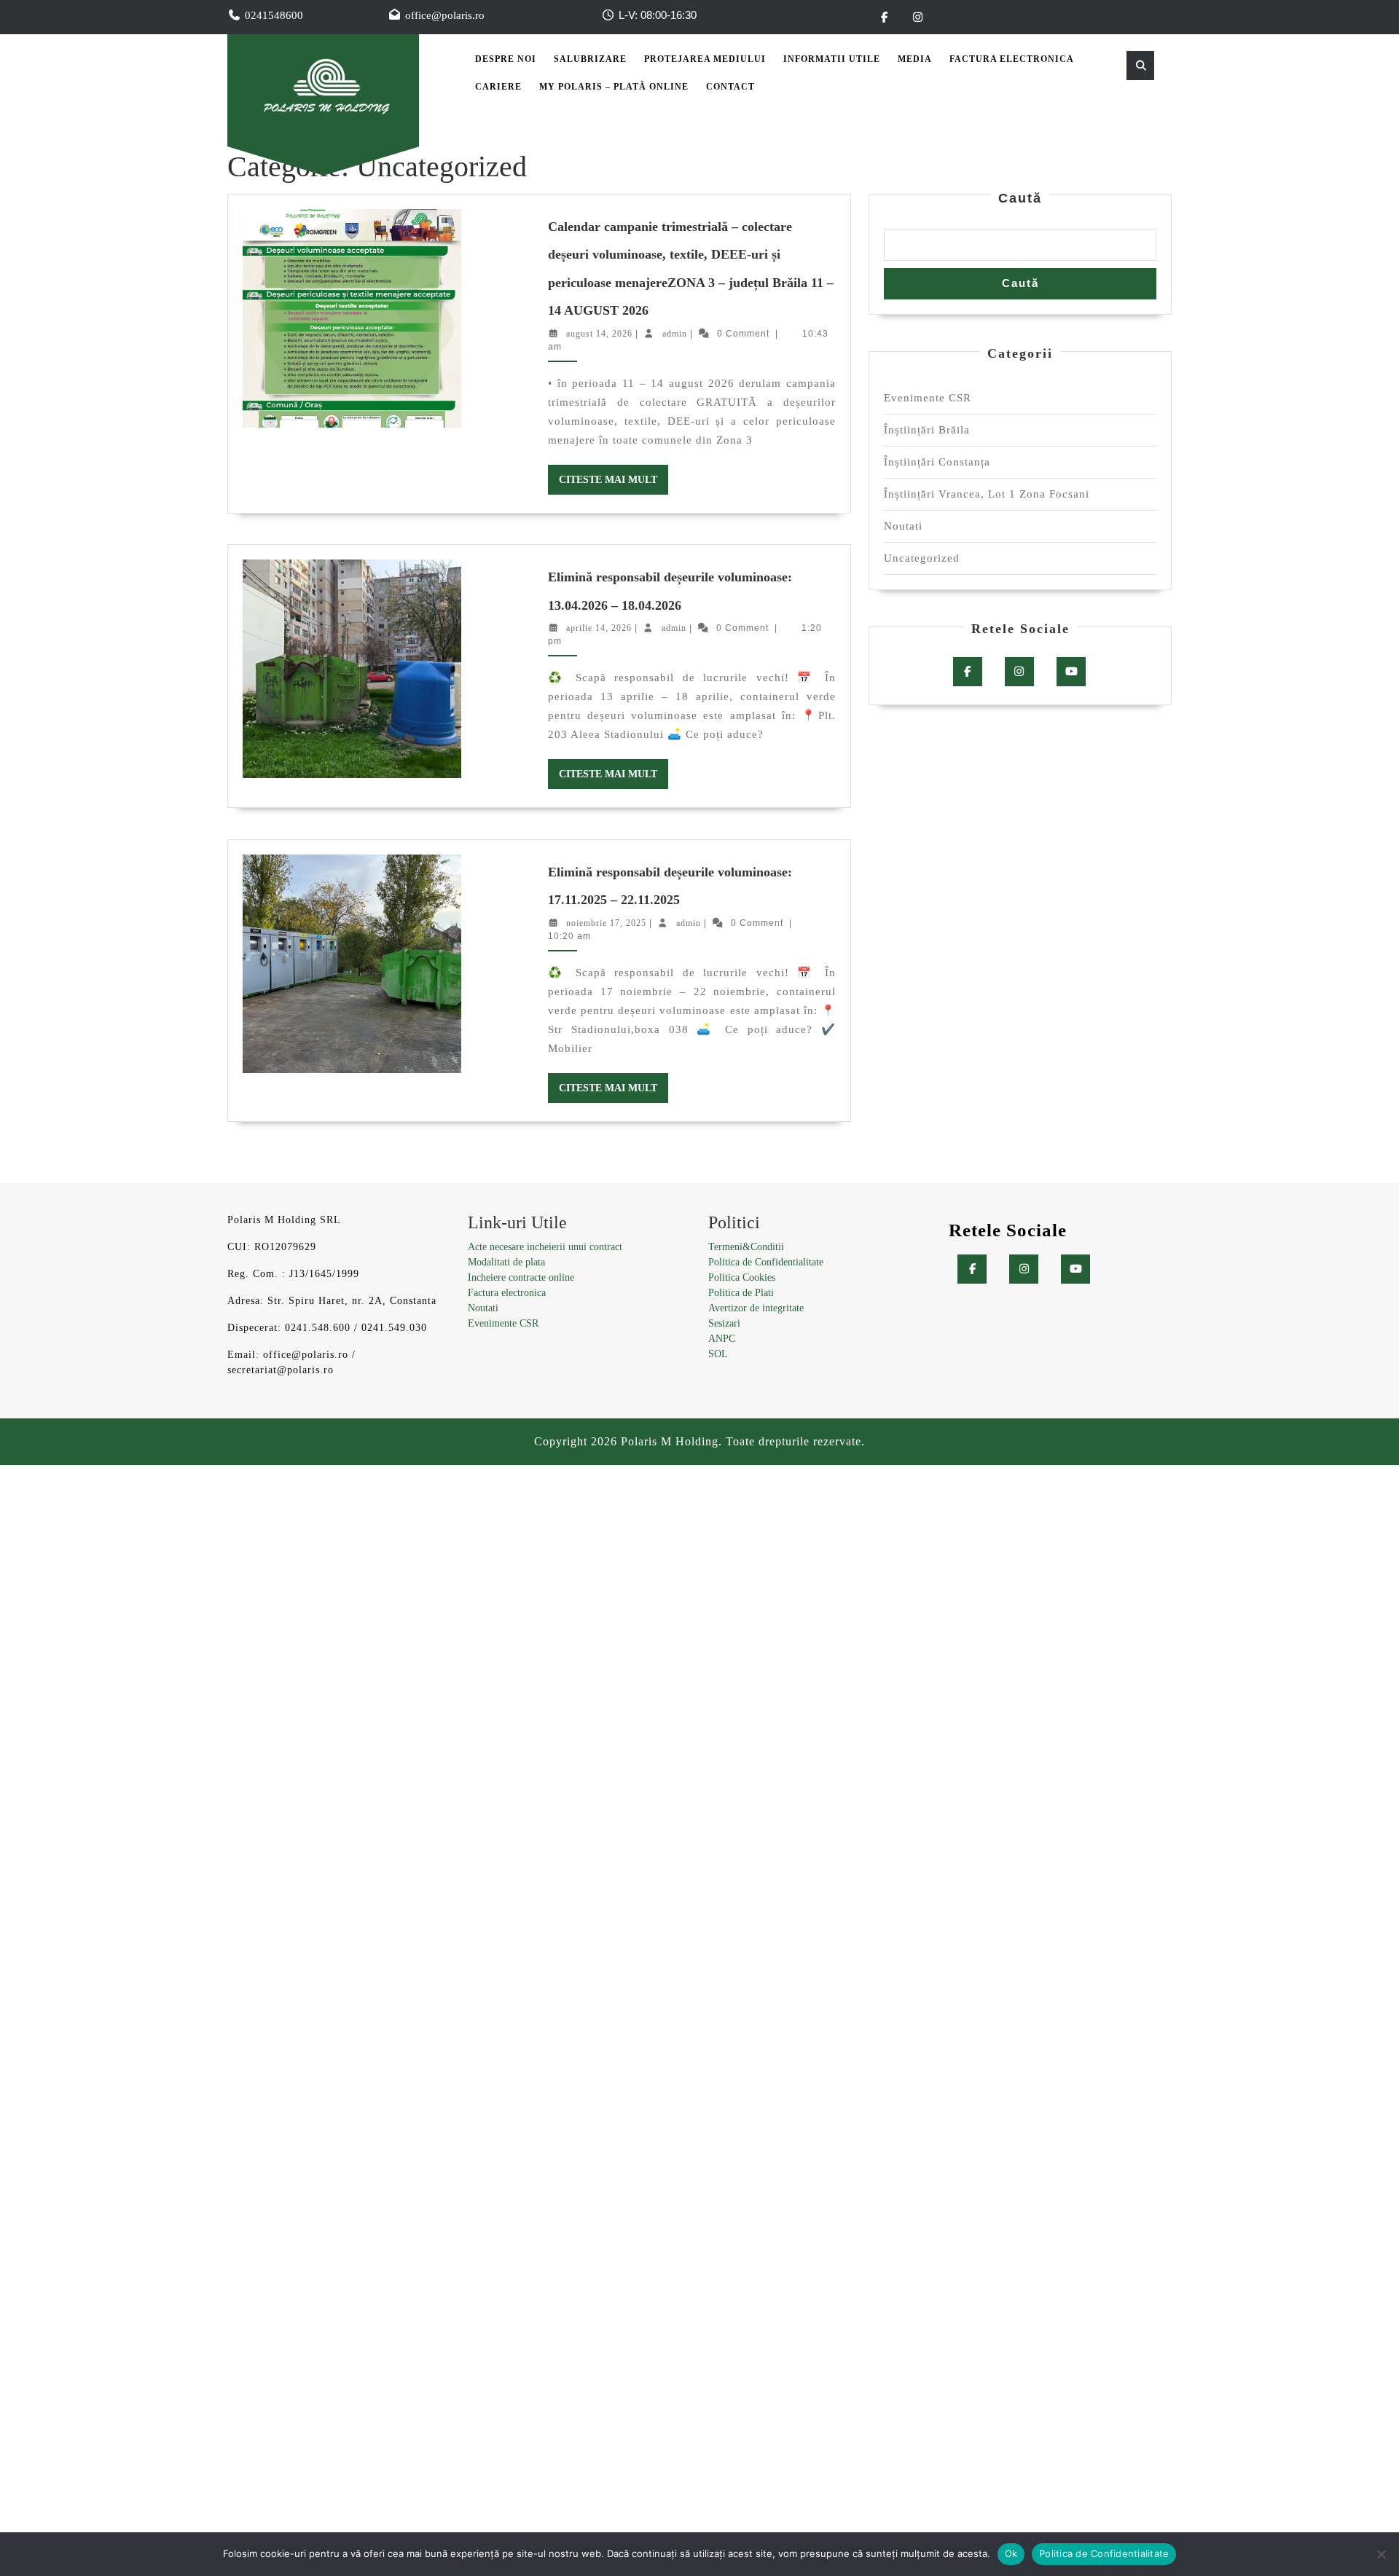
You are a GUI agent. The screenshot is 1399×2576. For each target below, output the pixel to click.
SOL (718, 1354)
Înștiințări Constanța (937, 462)
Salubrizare (590, 59)
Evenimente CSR (928, 398)
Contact (730, 87)
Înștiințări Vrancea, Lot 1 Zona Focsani (987, 494)
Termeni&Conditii (746, 1247)
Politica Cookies (742, 1277)
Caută (1020, 198)
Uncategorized (922, 558)
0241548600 (274, 15)
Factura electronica (507, 1293)
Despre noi (506, 59)
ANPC (722, 1339)
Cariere (498, 87)
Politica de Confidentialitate (766, 1262)
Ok (1011, 2553)
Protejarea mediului (705, 59)
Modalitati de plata (506, 1262)
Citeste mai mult (614, 484)
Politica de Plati (741, 1293)
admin (675, 334)
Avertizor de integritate (756, 1308)
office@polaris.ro (445, 15)
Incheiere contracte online (521, 1277)
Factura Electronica (1012, 59)
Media (915, 59)
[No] (1381, 2554)
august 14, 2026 (599, 334)
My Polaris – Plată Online (614, 87)
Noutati (903, 526)
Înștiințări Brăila (927, 430)
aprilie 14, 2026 (599, 628)
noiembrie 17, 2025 (606, 923)
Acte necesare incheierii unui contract (545, 1247)
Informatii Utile (832, 59)
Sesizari (724, 1323)
